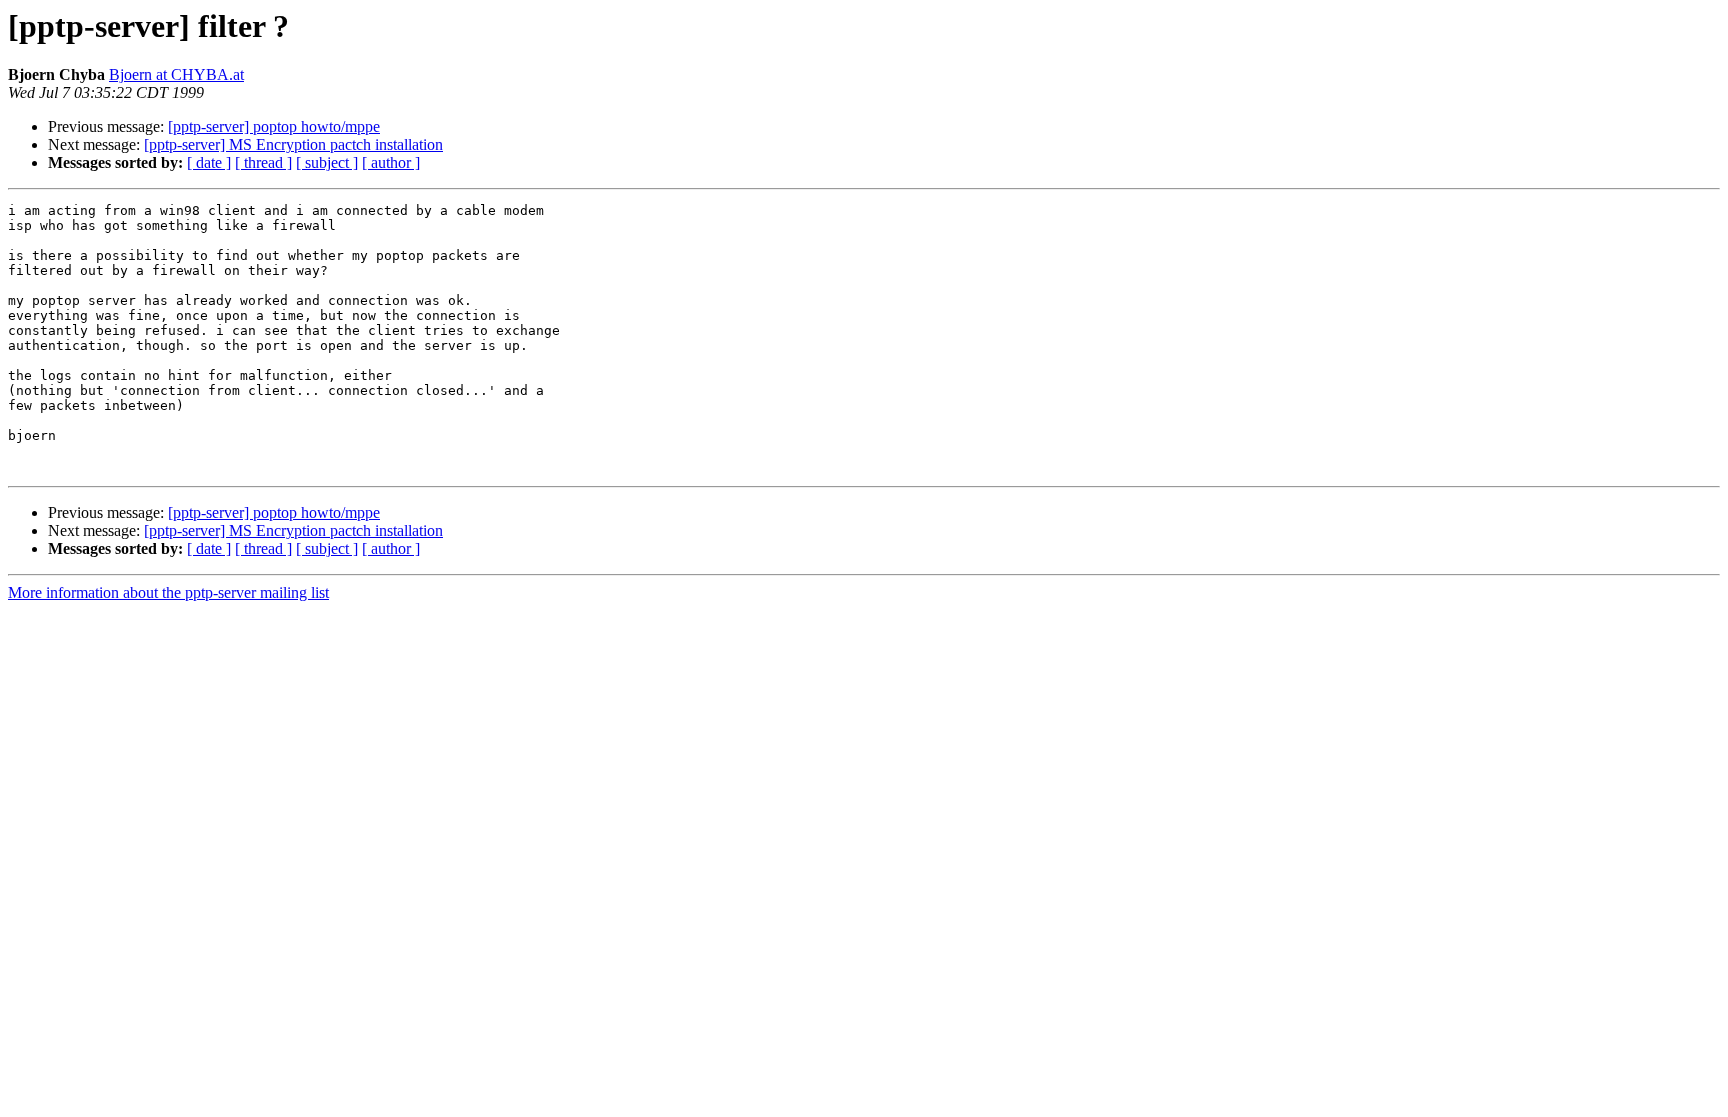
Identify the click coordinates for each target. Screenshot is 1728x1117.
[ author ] (391, 162)
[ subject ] (327, 162)
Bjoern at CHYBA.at (176, 74)
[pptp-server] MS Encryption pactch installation (293, 144)
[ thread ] (263, 162)
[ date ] (209, 162)
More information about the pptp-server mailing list (168, 592)
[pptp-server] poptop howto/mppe (274, 126)
